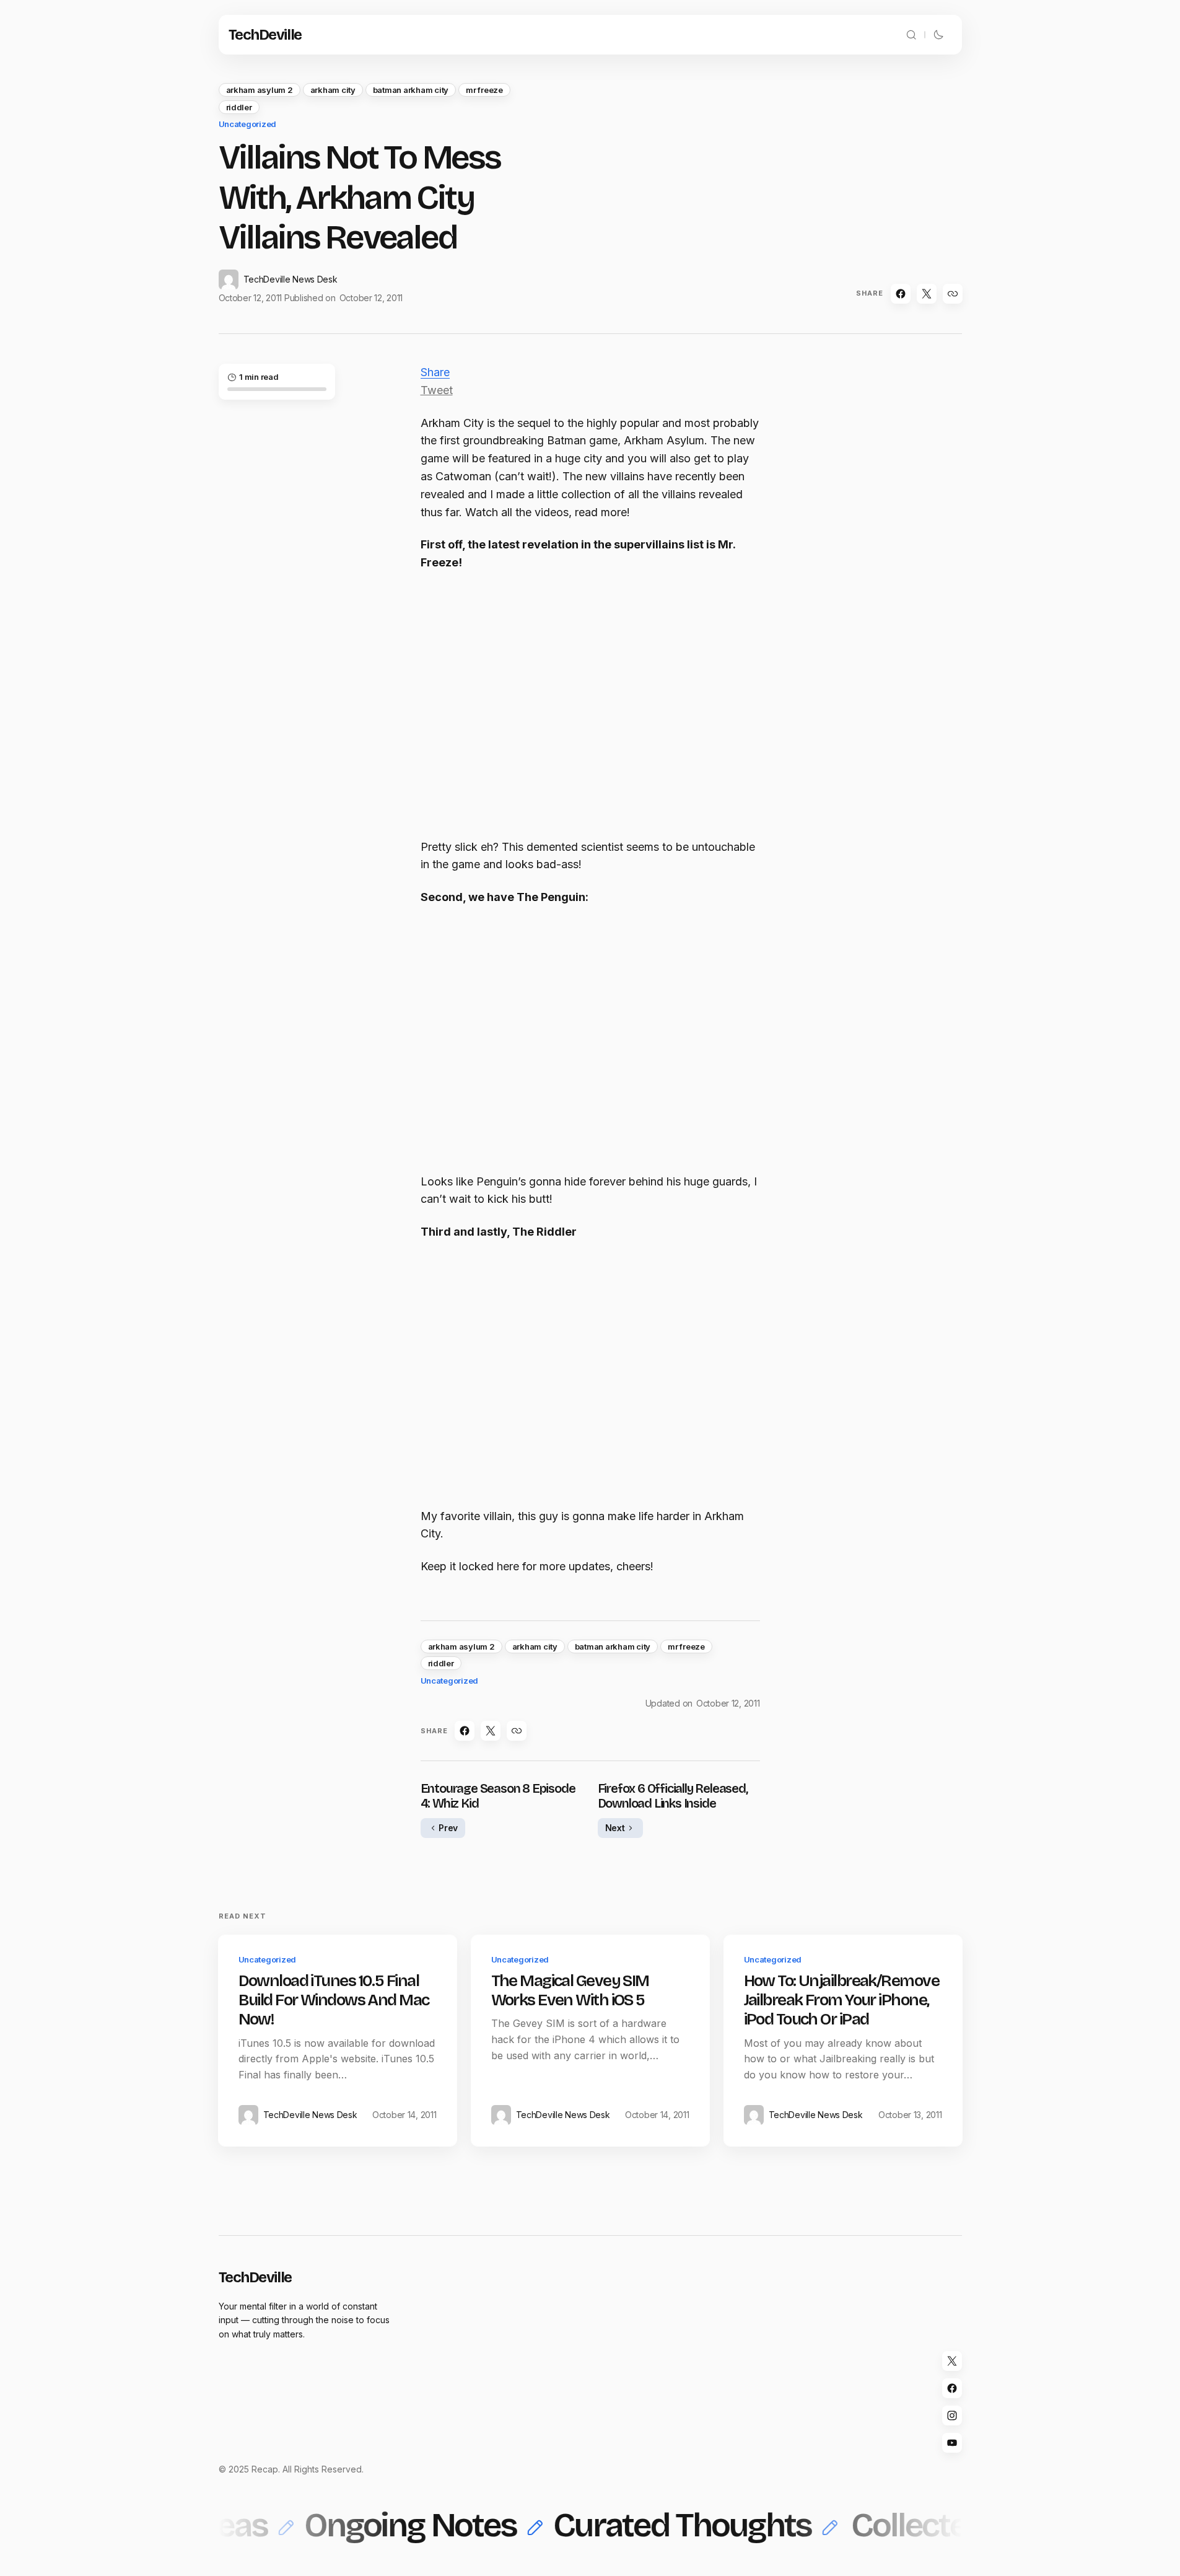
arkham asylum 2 (260, 90)
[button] (911, 35)
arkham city (333, 90)
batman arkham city (411, 90)
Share (435, 372)
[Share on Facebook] (901, 294)
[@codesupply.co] (952, 2416)
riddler (239, 107)
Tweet (437, 390)
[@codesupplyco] (952, 2361)
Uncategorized (248, 124)
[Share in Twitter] (927, 294)
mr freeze (484, 90)
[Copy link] (953, 294)
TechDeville (265, 35)
